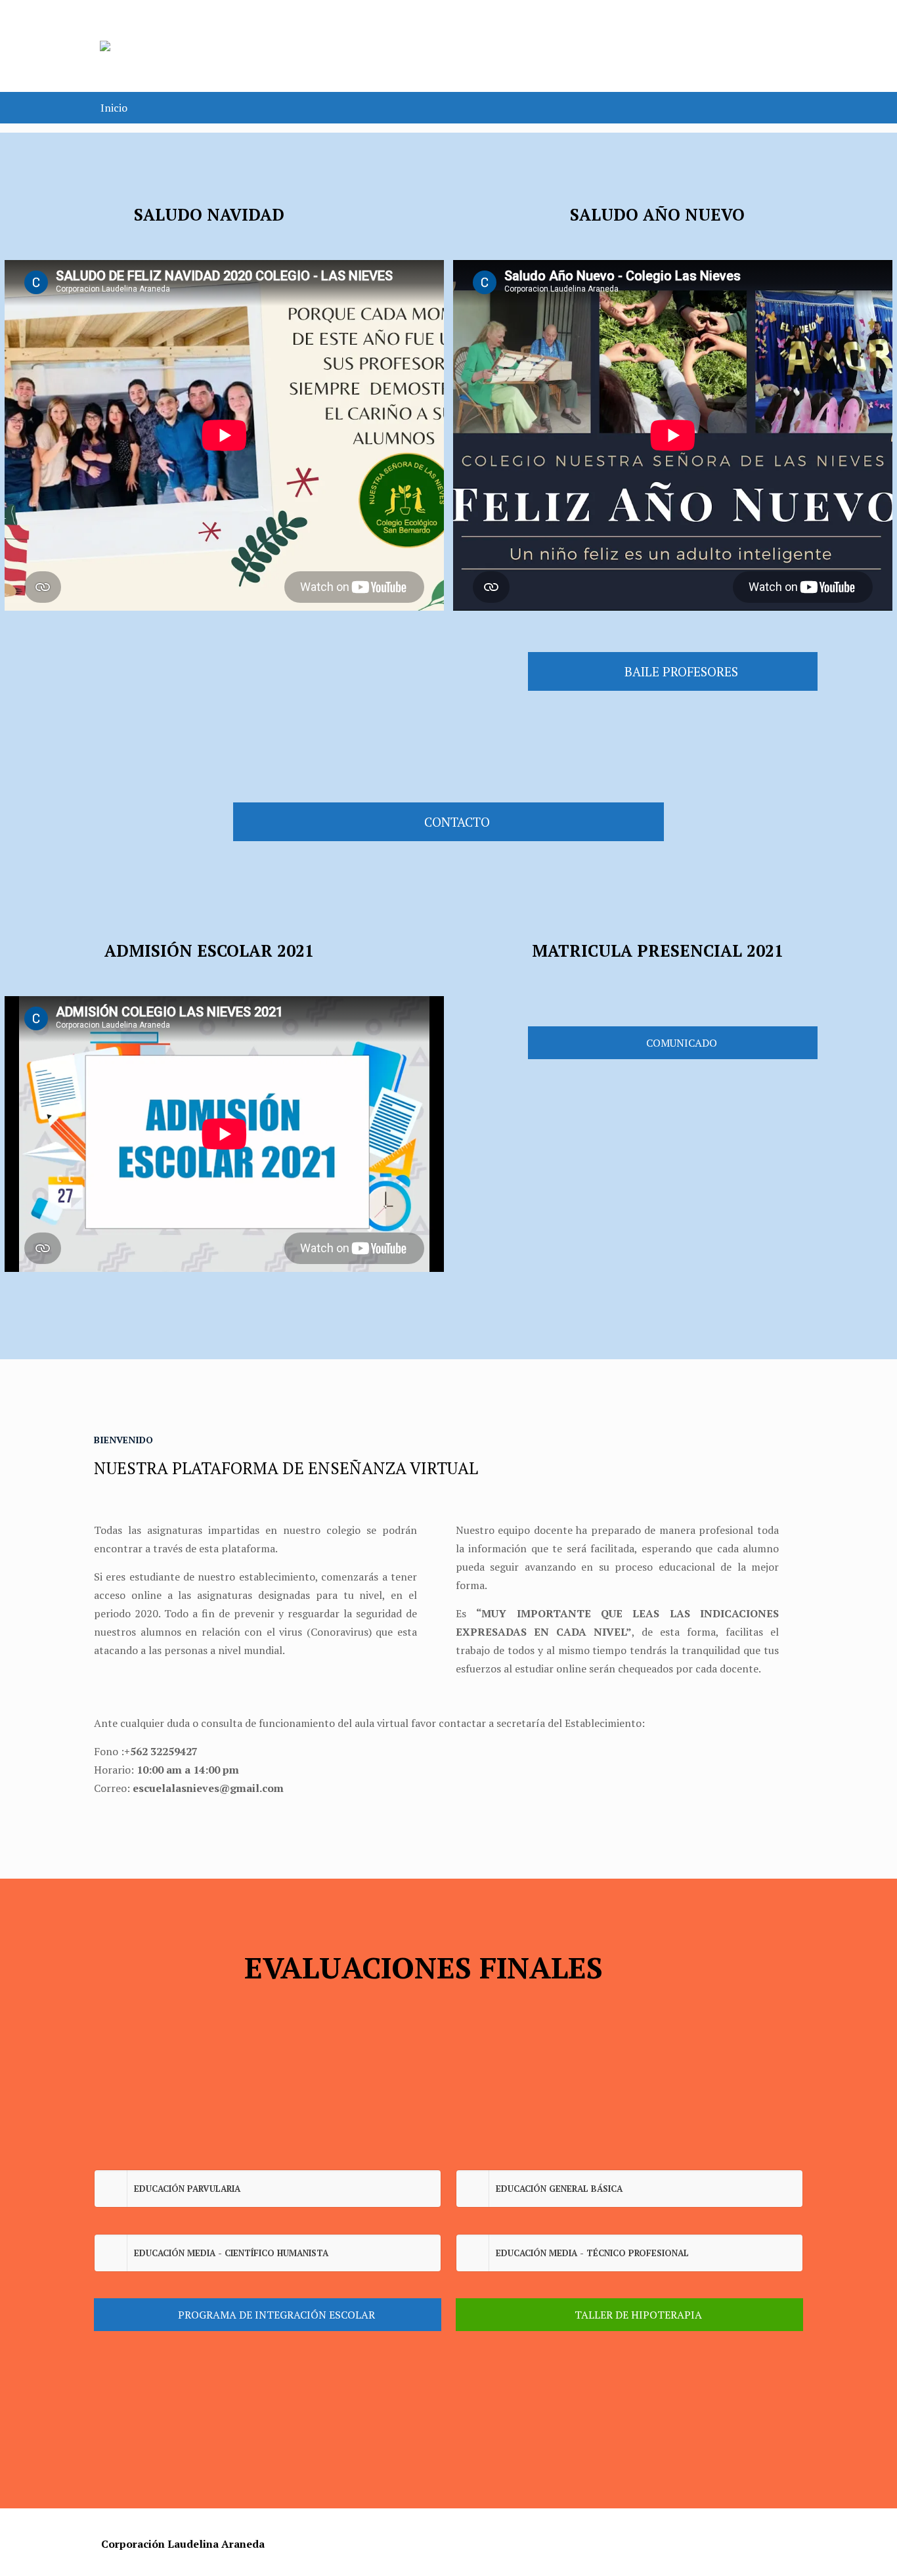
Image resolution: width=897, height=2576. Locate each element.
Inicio (114, 108)
